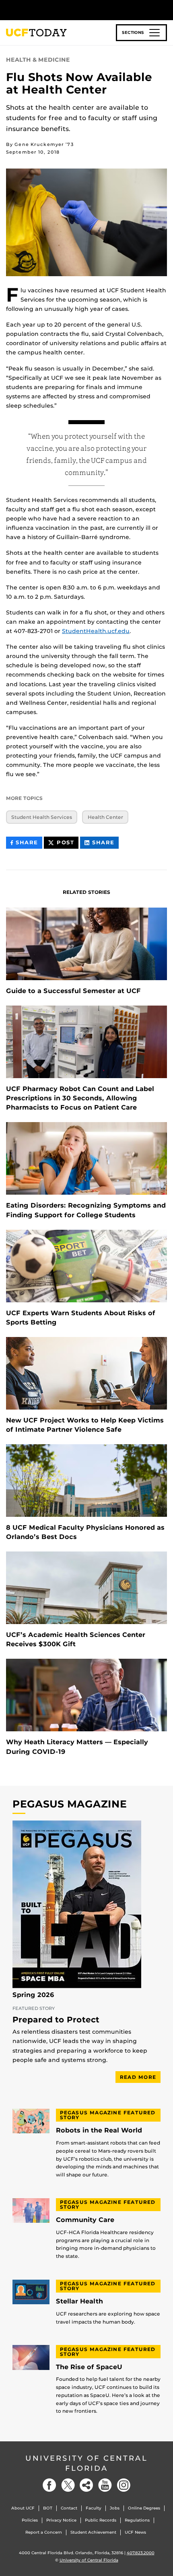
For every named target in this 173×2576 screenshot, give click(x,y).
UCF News (135, 2532)
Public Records (101, 2520)
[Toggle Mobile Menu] (165, 9)
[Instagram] (124, 2485)
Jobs (115, 2508)
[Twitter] (68, 2485)
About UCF (23, 2508)
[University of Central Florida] (61, 10)
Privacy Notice (61, 2520)
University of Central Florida (86, 2463)
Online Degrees (144, 2508)
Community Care (85, 2220)
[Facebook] (49, 2485)
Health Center (105, 817)
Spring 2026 (33, 1995)
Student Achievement (93, 2532)
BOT (48, 2508)
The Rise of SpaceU (89, 2367)
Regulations (137, 2520)
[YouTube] (105, 2485)
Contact (69, 2508)
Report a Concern (44, 2532)
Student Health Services (42, 817)
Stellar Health (79, 2301)
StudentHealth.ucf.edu (96, 631)
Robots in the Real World (99, 2130)
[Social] (86, 2485)
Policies (30, 2520)
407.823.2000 (141, 2553)
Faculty (94, 2508)
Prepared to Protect (56, 2020)
